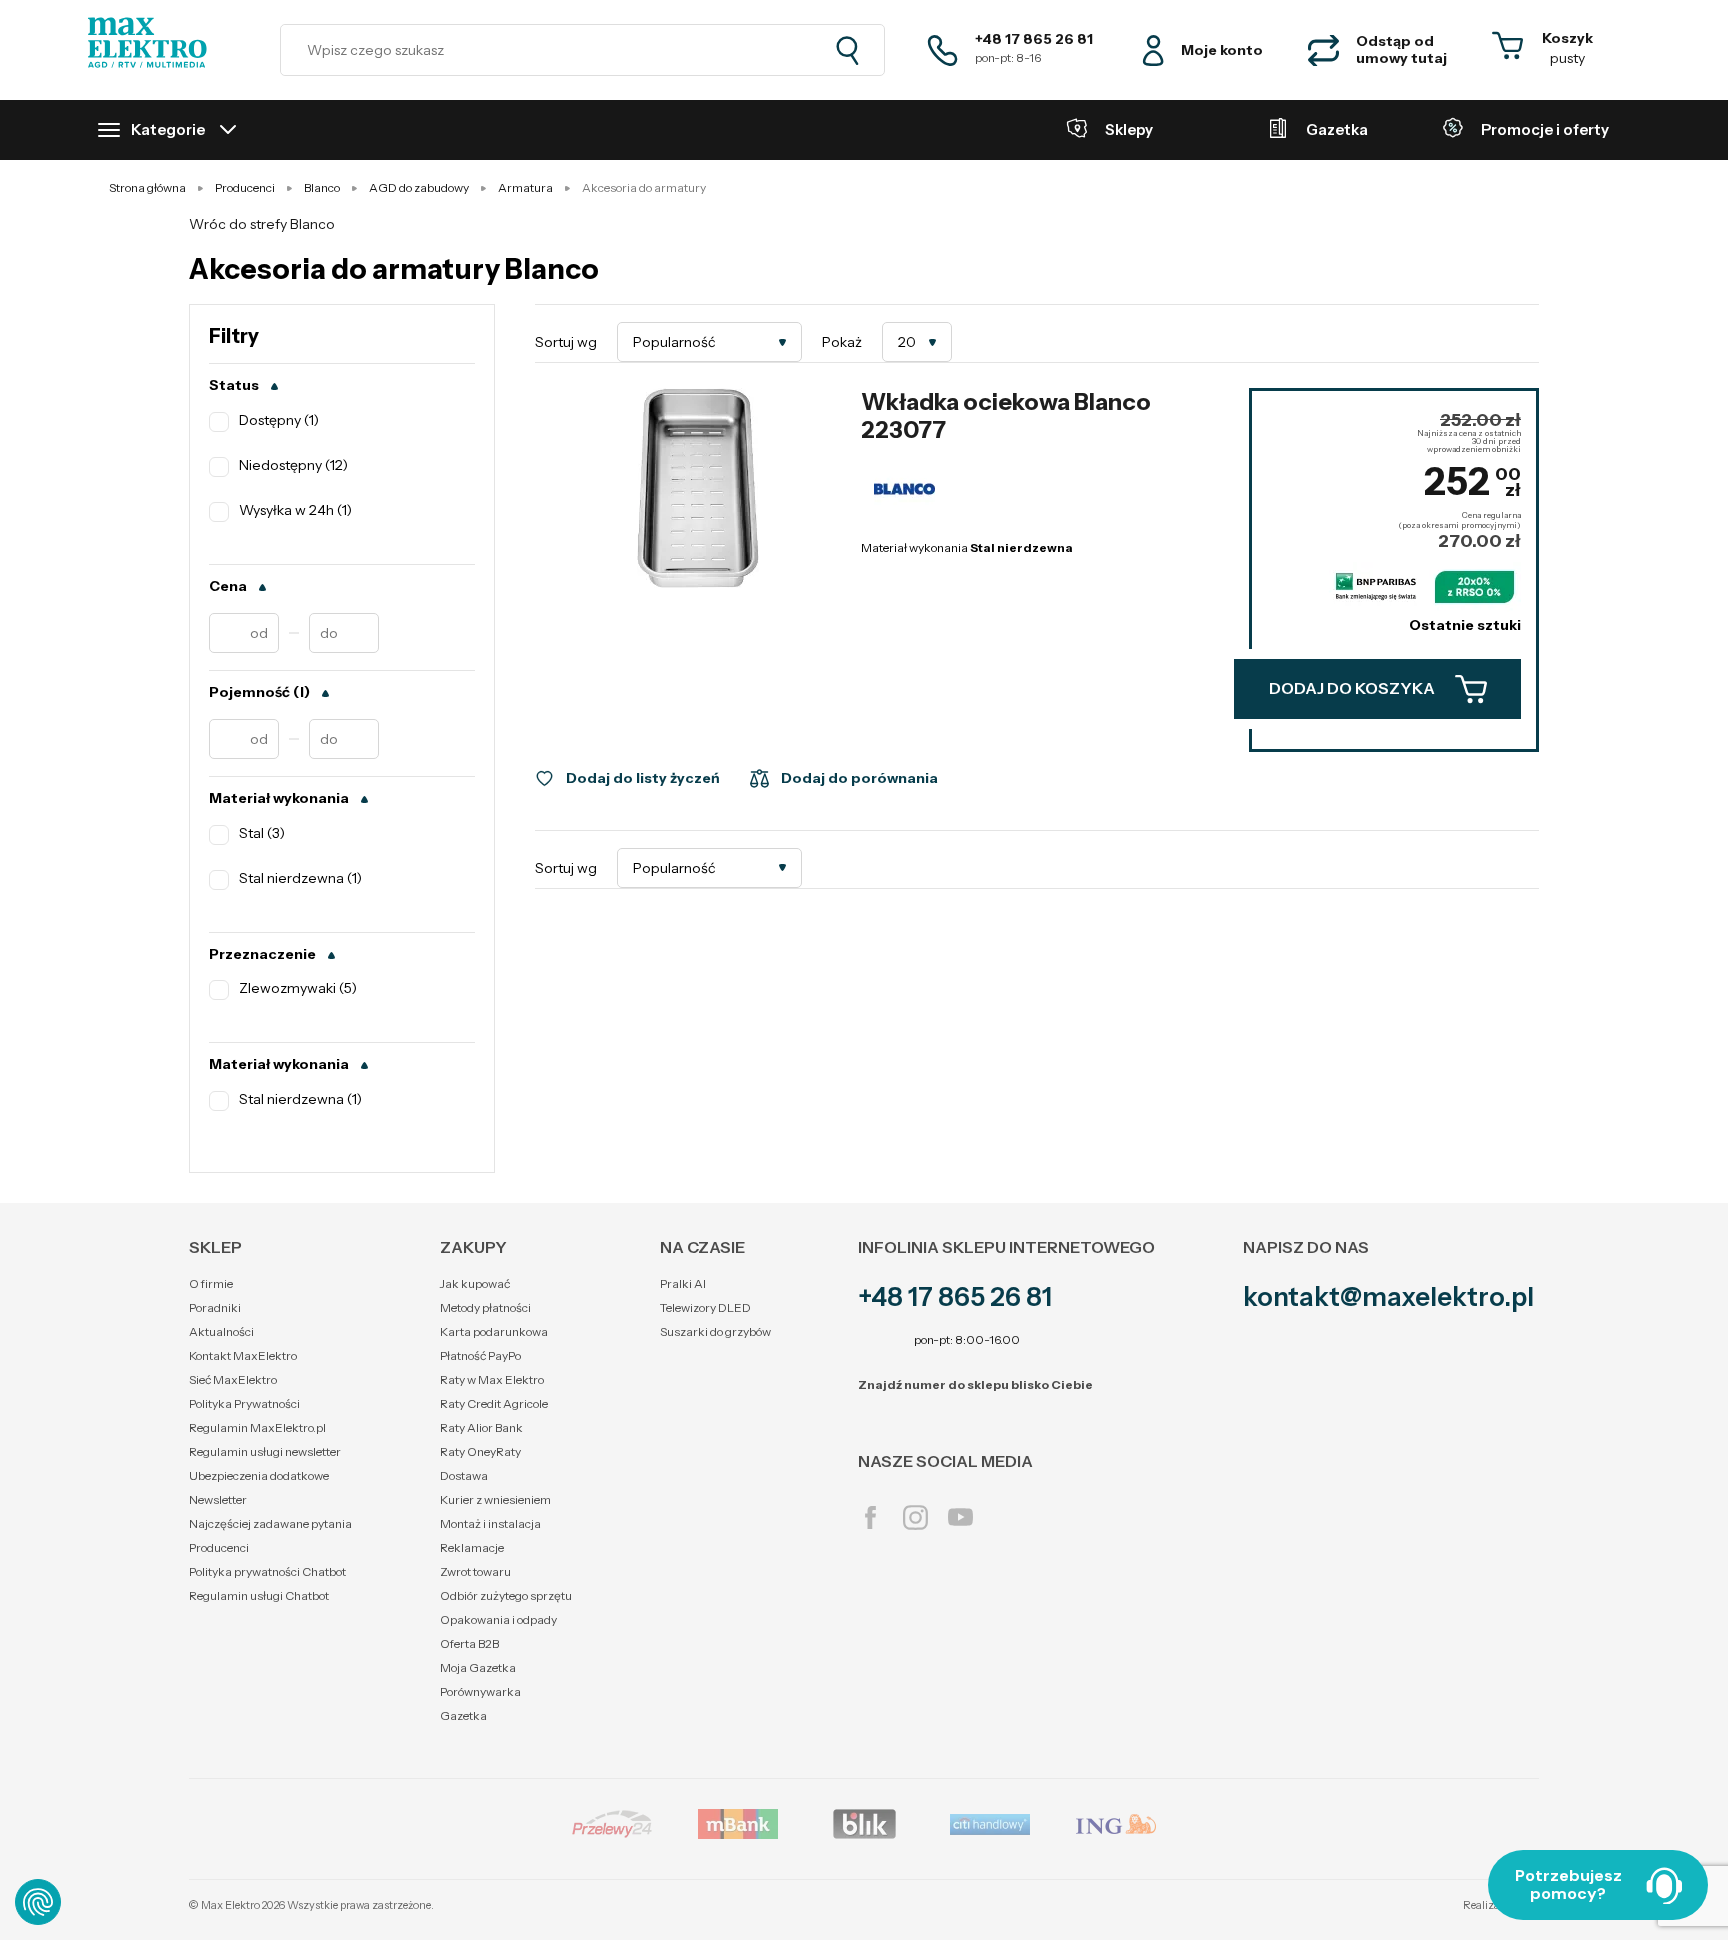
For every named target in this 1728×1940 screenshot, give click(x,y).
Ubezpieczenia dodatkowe (259, 1475)
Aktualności (221, 1331)
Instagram (915, 1517)
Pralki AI (683, 1283)
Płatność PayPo (480, 1355)
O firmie (211, 1283)
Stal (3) (262, 833)
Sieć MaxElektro (233, 1379)
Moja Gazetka (478, 1667)
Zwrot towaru (475, 1571)
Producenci (219, 1547)
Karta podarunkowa (494, 1331)
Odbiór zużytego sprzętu (506, 1595)
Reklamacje (472, 1547)
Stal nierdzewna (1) (300, 878)
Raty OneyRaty (480, 1451)
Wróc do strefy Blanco (262, 224)
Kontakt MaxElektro (243, 1355)
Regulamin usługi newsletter (265, 1451)
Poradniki (215, 1307)
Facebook (870, 1517)
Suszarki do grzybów (715, 1331)
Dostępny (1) (279, 420)
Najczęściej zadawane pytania (270, 1523)
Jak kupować (475, 1283)
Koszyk (1567, 38)
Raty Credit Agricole (494, 1403)
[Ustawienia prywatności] (38, 1902)
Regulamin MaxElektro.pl (257, 1427)
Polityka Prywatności (244, 1403)
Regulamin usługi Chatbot (259, 1595)
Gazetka (463, 1715)
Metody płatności (485, 1307)
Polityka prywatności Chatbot (267, 1571)
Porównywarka (480, 1691)
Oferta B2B (469, 1643)
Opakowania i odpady (498, 1619)
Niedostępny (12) (293, 465)
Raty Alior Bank (481, 1427)
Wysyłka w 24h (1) (295, 510)
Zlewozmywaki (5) (298, 988)
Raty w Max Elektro (492, 1379)
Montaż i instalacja (490, 1523)
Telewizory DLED (705, 1307)
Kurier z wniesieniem (495, 1499)
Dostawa (464, 1475)
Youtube (960, 1517)
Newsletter (218, 1499)
